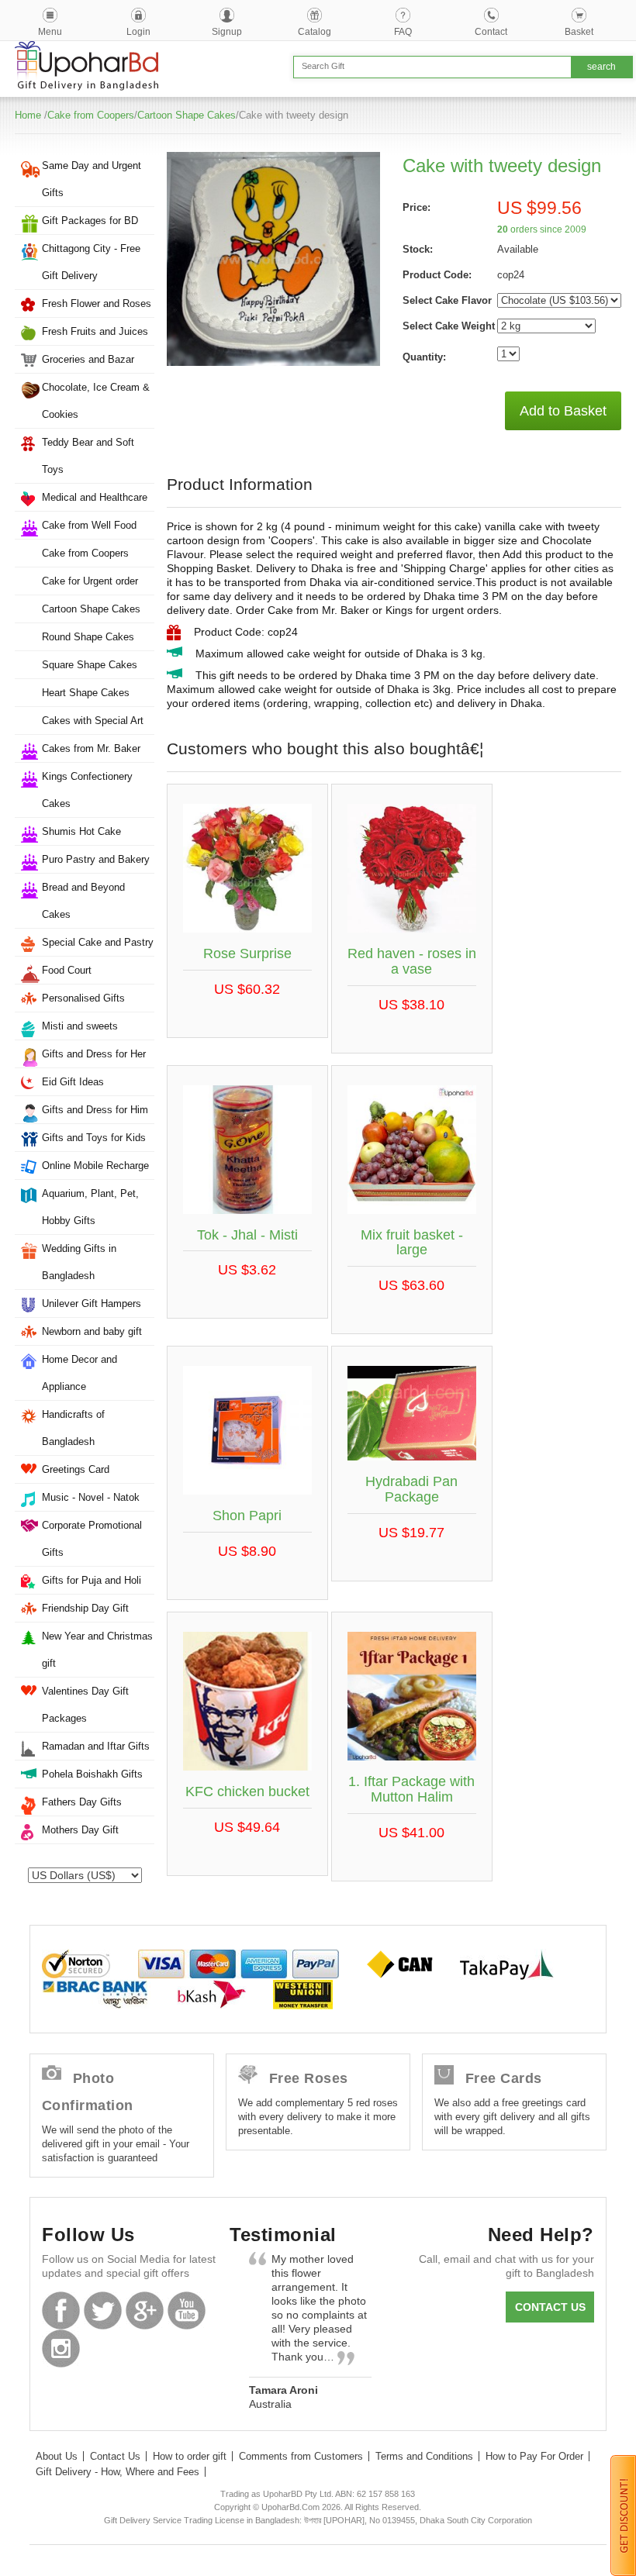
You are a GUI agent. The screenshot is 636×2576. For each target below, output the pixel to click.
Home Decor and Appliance (79, 1373)
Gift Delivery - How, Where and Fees (118, 2472)
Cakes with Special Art (93, 721)
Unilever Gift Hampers (92, 1304)
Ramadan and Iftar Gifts (96, 1746)
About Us (57, 2456)
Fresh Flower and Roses (97, 303)
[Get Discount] (623, 2515)
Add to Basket (563, 411)
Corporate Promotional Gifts (92, 1539)
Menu (50, 32)
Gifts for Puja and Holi (92, 1580)
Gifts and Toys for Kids (94, 1138)
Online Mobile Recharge (95, 1166)
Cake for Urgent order (90, 581)
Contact (491, 32)
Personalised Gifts (83, 998)
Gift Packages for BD (90, 221)
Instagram (61, 2348)
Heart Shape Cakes (86, 693)
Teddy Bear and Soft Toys (88, 456)
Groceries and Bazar (88, 359)
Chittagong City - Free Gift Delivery (91, 262)
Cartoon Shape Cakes (187, 115)
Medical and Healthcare (95, 497)
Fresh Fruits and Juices (95, 331)
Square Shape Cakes (90, 665)
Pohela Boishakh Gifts (92, 1774)
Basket (579, 32)
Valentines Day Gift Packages (85, 1705)
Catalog (315, 32)
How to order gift (190, 2456)
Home (28, 115)
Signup (227, 32)
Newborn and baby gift (92, 1331)
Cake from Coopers (91, 115)
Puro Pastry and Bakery (96, 859)
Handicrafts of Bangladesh (73, 1428)
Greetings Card (76, 1469)
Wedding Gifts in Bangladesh (79, 1262)
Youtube (187, 2310)
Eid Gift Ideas (73, 1082)
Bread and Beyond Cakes (83, 901)
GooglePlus (145, 2310)
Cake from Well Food (89, 525)
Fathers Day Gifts (82, 1802)
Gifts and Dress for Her (94, 1054)
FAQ (403, 32)
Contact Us (115, 2456)
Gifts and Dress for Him (95, 1110)
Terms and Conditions (424, 2456)
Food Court (67, 970)
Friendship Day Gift (85, 1608)
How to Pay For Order (534, 2456)
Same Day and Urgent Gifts (92, 179)
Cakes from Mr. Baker (91, 748)
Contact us (550, 2307)
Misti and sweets (80, 1026)
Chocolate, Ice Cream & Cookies (96, 401)
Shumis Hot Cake (81, 831)
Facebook (61, 2310)
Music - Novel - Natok (91, 1497)
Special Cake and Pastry (98, 942)
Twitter (103, 2310)
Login (138, 32)
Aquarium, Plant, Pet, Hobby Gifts (90, 1207)
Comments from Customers (301, 2456)
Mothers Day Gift (80, 1830)
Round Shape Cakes (88, 637)
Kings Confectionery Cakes (87, 790)
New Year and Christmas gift (97, 1650)
